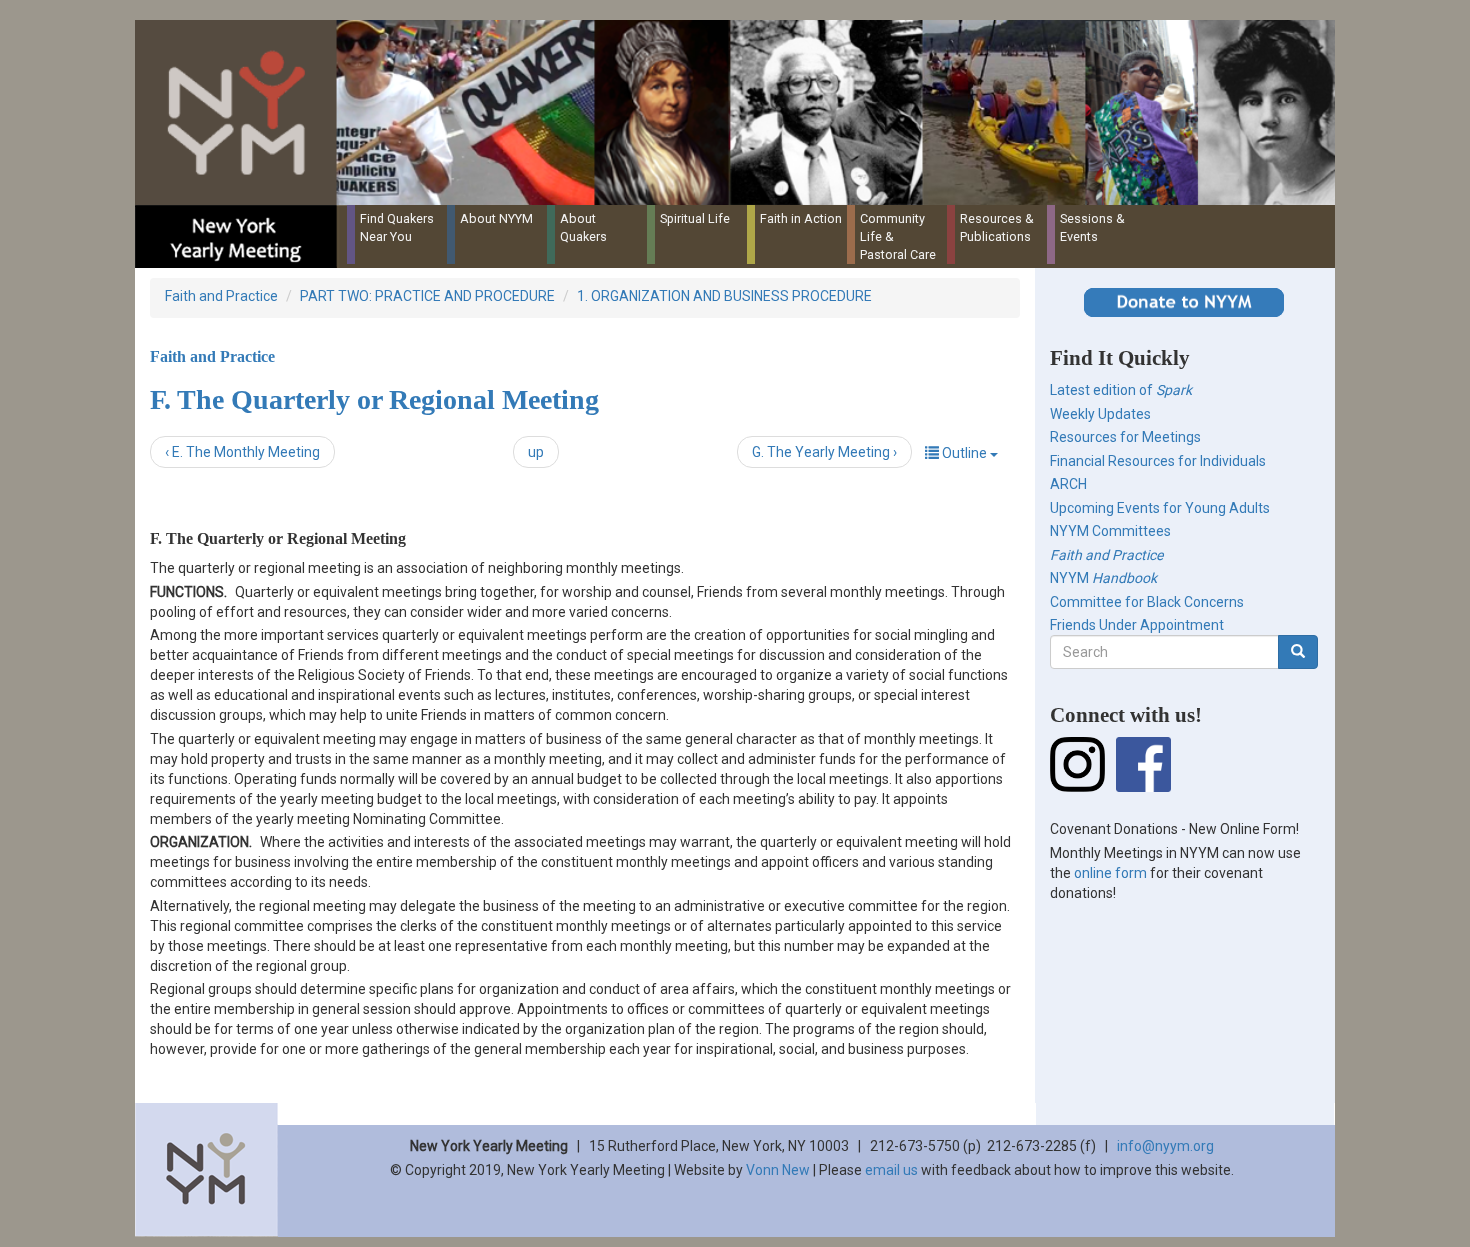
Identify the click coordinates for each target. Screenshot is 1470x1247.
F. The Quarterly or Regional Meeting (374, 399)
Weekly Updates (1100, 414)
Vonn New (778, 1170)
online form (1110, 873)
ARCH (1068, 484)
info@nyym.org (1165, 1146)
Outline (964, 453)
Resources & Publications (997, 227)
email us (891, 1170)
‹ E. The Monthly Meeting (242, 452)
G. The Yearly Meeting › (824, 452)
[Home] (742, 112)
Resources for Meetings (1125, 437)
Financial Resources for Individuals (1158, 461)
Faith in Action (801, 218)
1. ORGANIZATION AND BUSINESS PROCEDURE (724, 296)
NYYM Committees (1110, 531)
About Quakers (583, 227)
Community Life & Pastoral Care (898, 236)
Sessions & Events (1092, 227)
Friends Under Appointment (1137, 625)
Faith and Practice (221, 296)
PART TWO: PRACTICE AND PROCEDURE (427, 296)
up (536, 452)
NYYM (1103, 578)
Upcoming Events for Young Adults (1160, 508)
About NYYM (496, 218)
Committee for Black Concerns (1147, 602)
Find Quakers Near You (397, 227)
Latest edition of (1121, 390)
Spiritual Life (695, 218)
